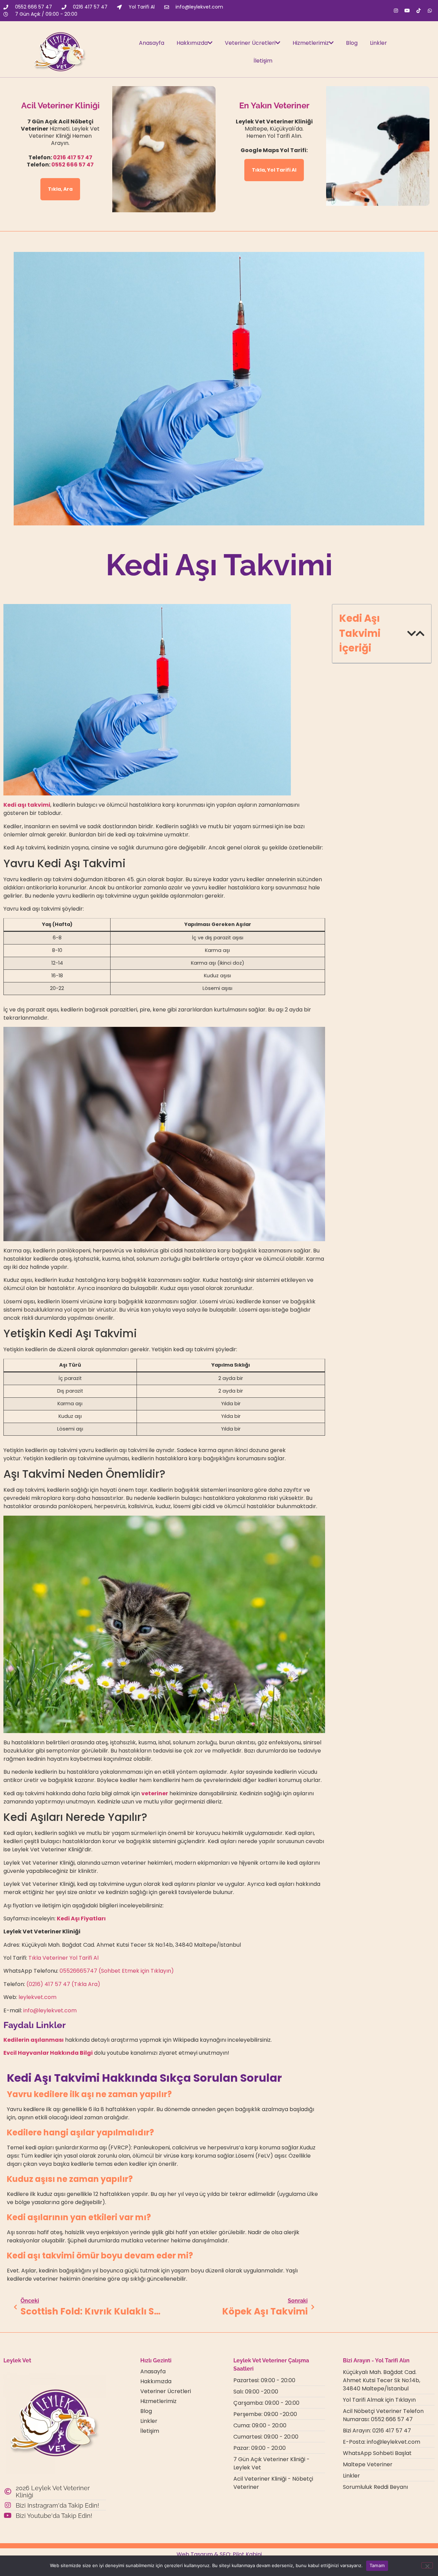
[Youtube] (407, 11)
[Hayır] (427, 2565)
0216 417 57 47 (73, 157)
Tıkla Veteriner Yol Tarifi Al (63, 1958)
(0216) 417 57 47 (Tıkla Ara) (63, 1984)
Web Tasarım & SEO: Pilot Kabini (219, 2554)
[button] (411, 634)
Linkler (378, 43)
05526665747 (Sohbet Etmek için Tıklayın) (117, 1971)
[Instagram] (396, 11)
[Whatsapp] (430, 11)
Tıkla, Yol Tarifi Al (274, 170)
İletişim (263, 61)
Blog (352, 43)
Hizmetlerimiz (311, 43)
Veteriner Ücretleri (250, 43)
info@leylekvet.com (50, 2010)
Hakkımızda (192, 43)
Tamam (377, 2565)
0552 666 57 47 (73, 165)
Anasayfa (152, 43)
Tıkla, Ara (60, 189)
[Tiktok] (418, 11)
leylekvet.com (37, 1997)
